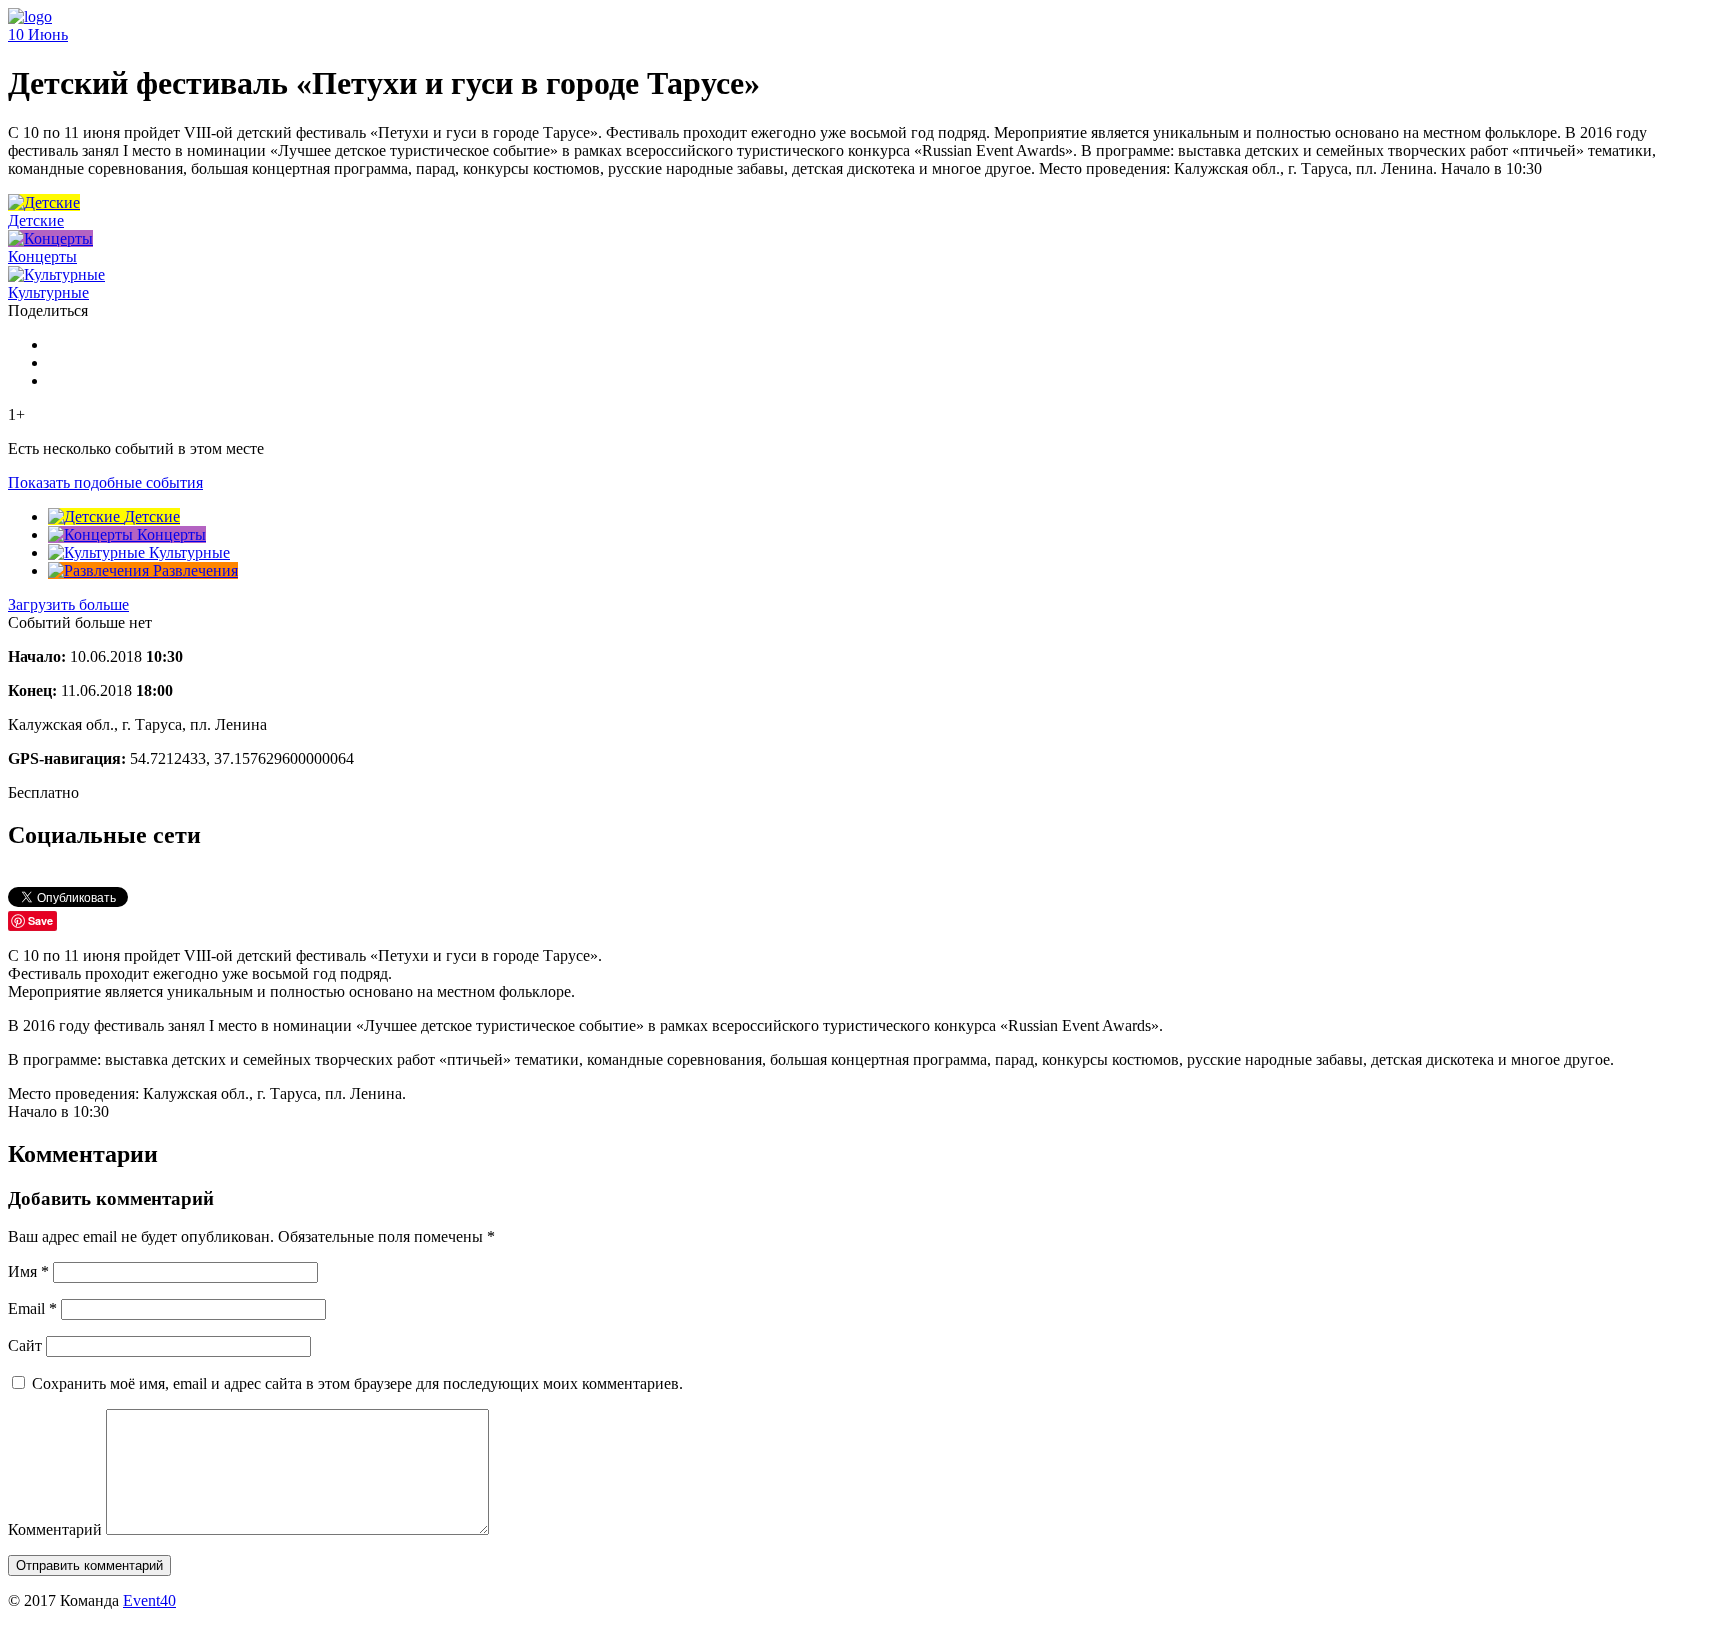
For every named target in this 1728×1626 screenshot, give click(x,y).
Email (32, 1308)
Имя (28, 1271)
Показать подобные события (105, 482)
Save (40, 920)
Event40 (149, 1600)
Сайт (25, 1345)
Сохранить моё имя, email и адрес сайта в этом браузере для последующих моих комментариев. (357, 1383)
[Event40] (30, 16)
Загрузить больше (68, 604)
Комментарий (55, 1529)
